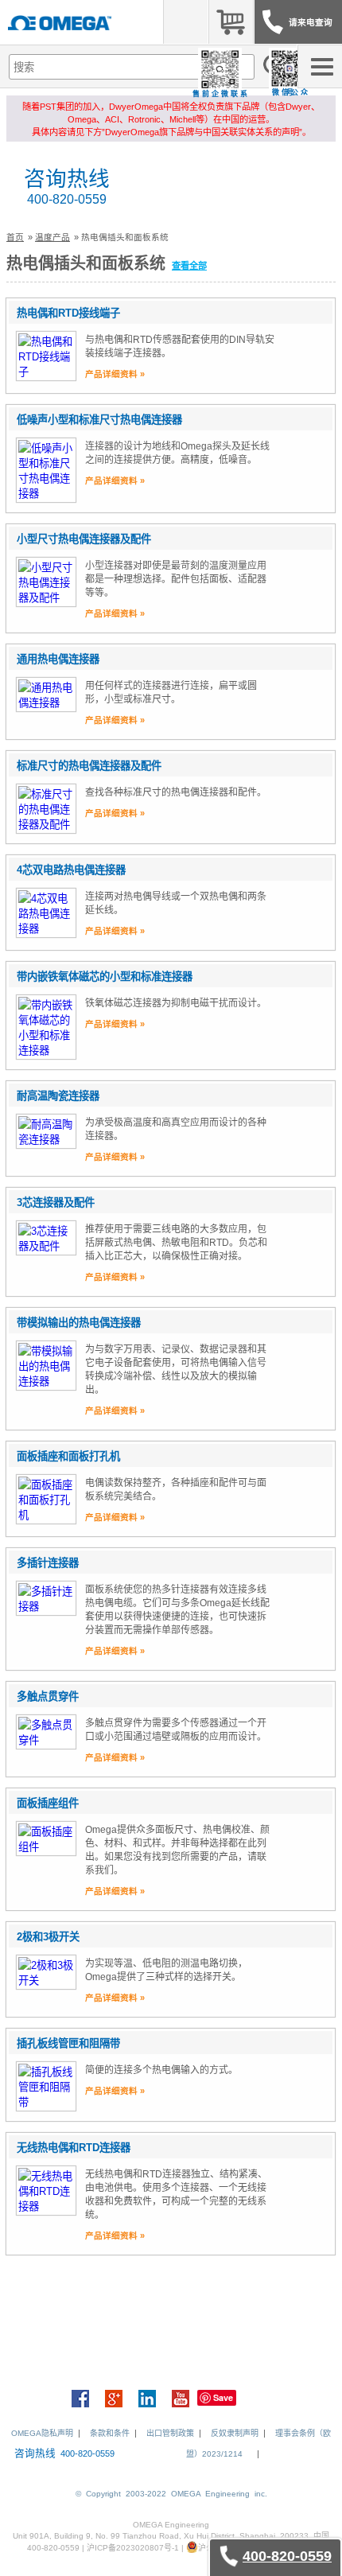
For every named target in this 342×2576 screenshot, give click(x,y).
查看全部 (189, 266)
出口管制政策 (170, 2433)
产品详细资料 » (115, 374)
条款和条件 (110, 2433)
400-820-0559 (67, 199)
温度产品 (52, 237)
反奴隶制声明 (235, 2433)
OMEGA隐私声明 (42, 2433)
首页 (15, 237)
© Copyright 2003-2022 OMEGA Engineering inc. (171, 2494)
